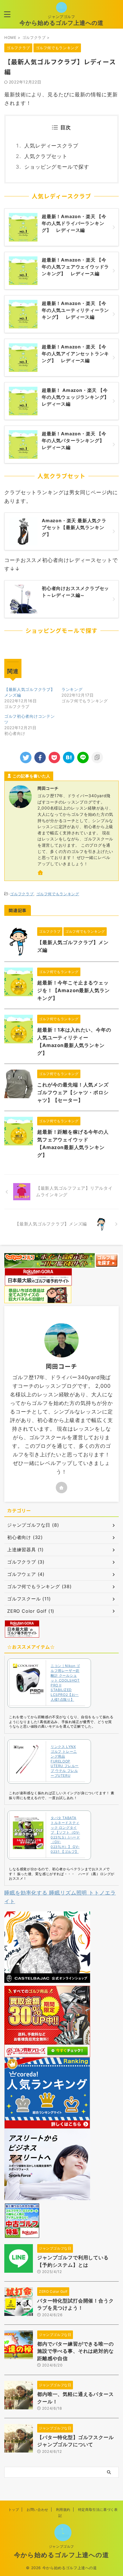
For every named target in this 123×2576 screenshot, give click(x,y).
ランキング (72, 689)
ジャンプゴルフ (61, 2546)
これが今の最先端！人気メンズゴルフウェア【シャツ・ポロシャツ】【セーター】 (73, 1092)
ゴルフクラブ (22, 894)
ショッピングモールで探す (57, 167)
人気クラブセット (46, 156)
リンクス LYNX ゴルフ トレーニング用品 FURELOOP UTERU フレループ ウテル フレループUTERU (65, 1761)
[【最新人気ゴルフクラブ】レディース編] (69, 757)
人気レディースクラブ (51, 146)
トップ (14, 2510)
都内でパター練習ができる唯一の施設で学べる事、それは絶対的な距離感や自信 (76, 2351)
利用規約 (63, 2510)
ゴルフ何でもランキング (58, 894)
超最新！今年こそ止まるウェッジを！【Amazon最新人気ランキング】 (74, 990)
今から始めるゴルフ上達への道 (61, 23)
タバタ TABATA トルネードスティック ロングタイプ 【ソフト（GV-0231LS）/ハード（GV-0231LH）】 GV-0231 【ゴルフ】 (65, 1835)
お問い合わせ (37, 2510)
